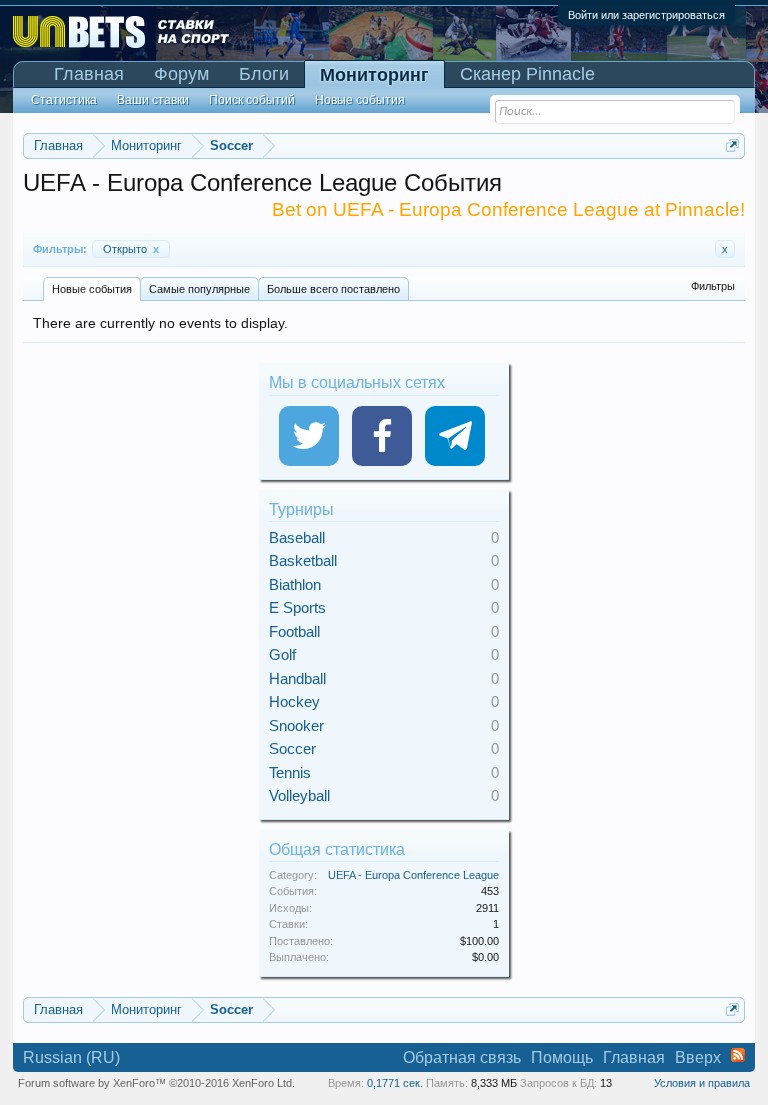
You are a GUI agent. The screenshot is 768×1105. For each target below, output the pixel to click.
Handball (297, 678)
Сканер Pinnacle (527, 74)
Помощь (562, 1057)
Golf (282, 654)
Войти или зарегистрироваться (646, 15)
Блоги (264, 74)
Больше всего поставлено (333, 289)
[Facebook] (382, 436)
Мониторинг (374, 75)
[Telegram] (455, 436)
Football (294, 631)
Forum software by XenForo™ (156, 1083)
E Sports (297, 607)
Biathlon (295, 584)
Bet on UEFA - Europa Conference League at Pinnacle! (508, 209)
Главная (89, 74)
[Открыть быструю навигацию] (732, 145)
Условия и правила (702, 1083)
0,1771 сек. (395, 1083)
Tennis (290, 772)
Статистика (64, 100)
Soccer (292, 748)
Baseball (297, 537)
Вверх (698, 1057)
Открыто (131, 249)
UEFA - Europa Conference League (413, 875)
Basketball (303, 560)
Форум (181, 74)
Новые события (92, 289)
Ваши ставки (153, 100)
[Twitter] (309, 436)
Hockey (294, 701)
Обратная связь (462, 1057)
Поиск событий (252, 100)
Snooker (296, 725)
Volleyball (299, 795)
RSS (738, 1055)
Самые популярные (199, 289)
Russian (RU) (71, 1057)
